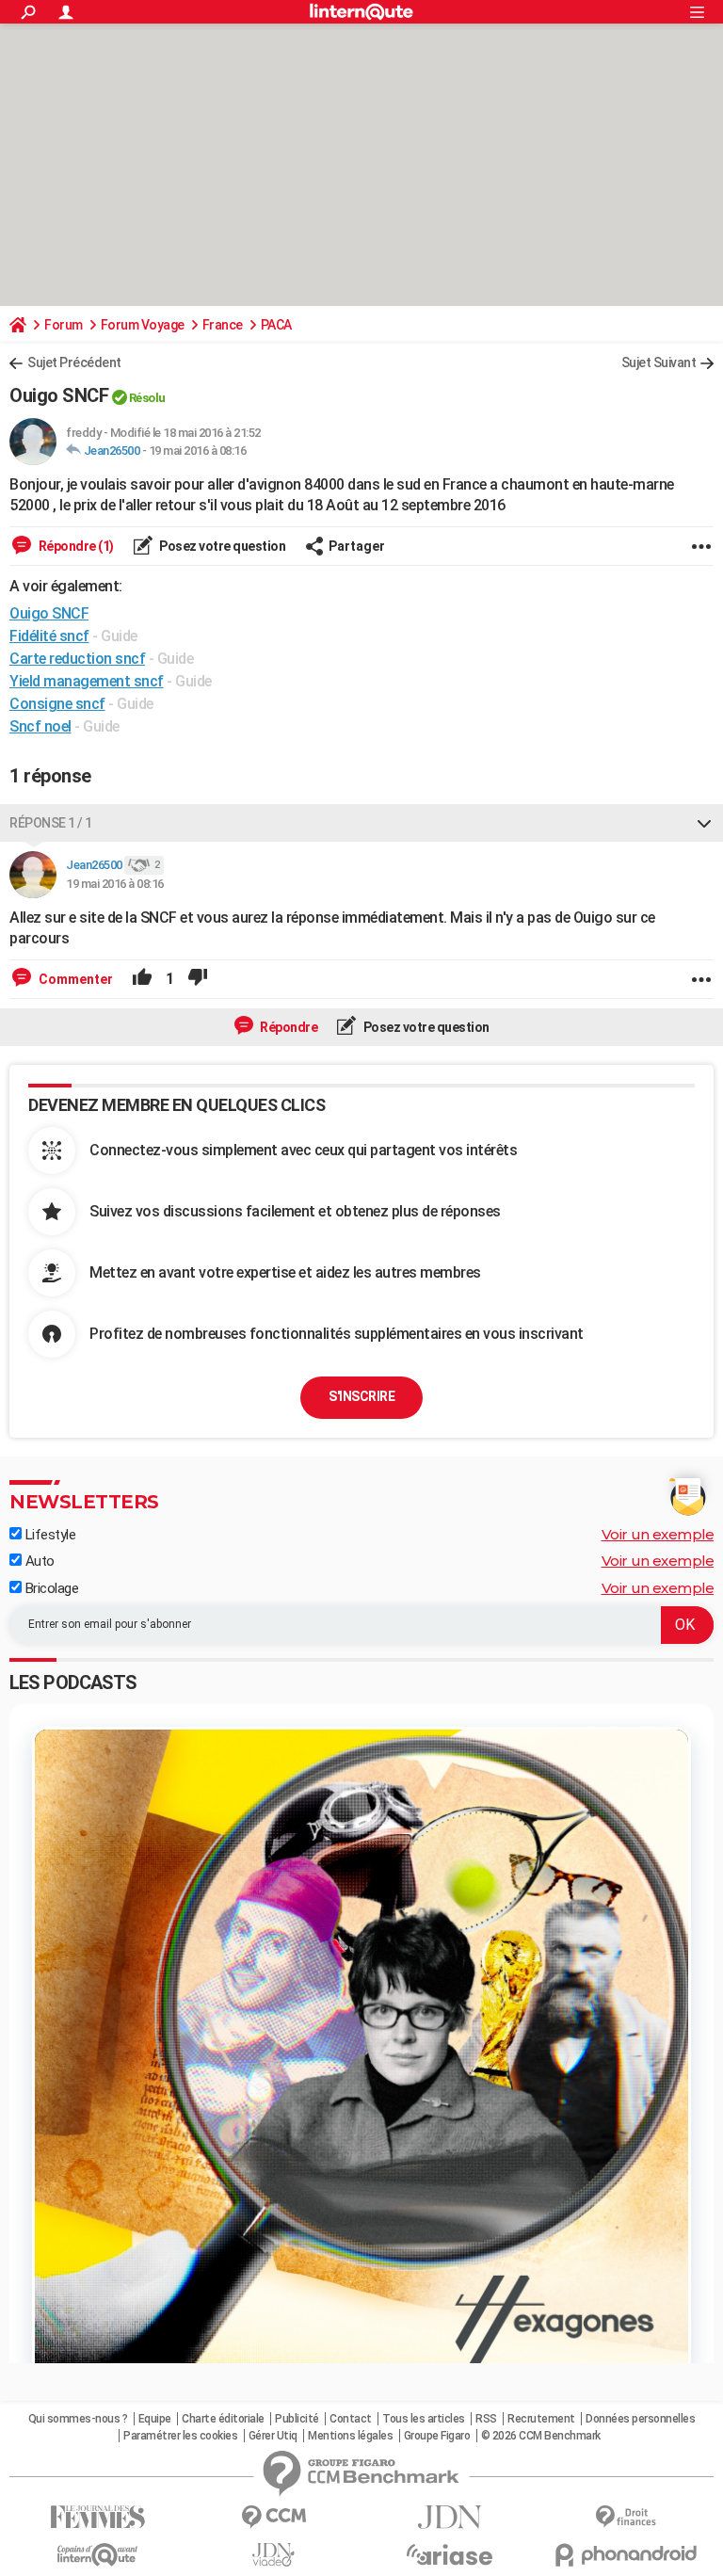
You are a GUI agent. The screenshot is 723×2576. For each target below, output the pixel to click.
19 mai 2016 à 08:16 (198, 451)
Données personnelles (640, 2419)
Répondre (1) (75, 546)
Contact (351, 2419)
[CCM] (273, 2517)
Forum (64, 325)
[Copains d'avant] (97, 2555)
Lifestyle (48, 1535)
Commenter (74, 979)
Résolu (147, 398)
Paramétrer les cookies (180, 2436)
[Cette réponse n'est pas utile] (198, 979)
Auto (38, 1561)
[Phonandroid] (626, 2555)
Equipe (155, 2419)
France (223, 325)
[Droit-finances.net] (626, 2517)
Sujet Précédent (74, 362)
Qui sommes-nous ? (78, 2419)
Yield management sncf (87, 681)
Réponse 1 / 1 (51, 823)
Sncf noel (40, 726)
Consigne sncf (57, 704)
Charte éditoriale (223, 2419)
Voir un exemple (658, 1534)
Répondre (288, 1027)
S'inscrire (361, 1396)
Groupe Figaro (437, 2436)
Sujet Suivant (659, 362)
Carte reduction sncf (77, 659)
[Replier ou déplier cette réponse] (704, 823)
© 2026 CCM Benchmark (541, 2436)
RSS (486, 2419)
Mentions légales (350, 2436)
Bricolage (50, 1588)
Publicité (297, 2419)
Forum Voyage (143, 325)
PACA (276, 325)
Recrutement (541, 2419)
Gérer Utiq (273, 2436)
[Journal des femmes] (97, 2517)
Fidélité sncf (49, 636)
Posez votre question (222, 546)
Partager (357, 546)
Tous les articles (424, 2419)
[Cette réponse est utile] (142, 979)
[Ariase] (450, 2554)
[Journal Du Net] (450, 2517)
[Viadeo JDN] (273, 2555)
